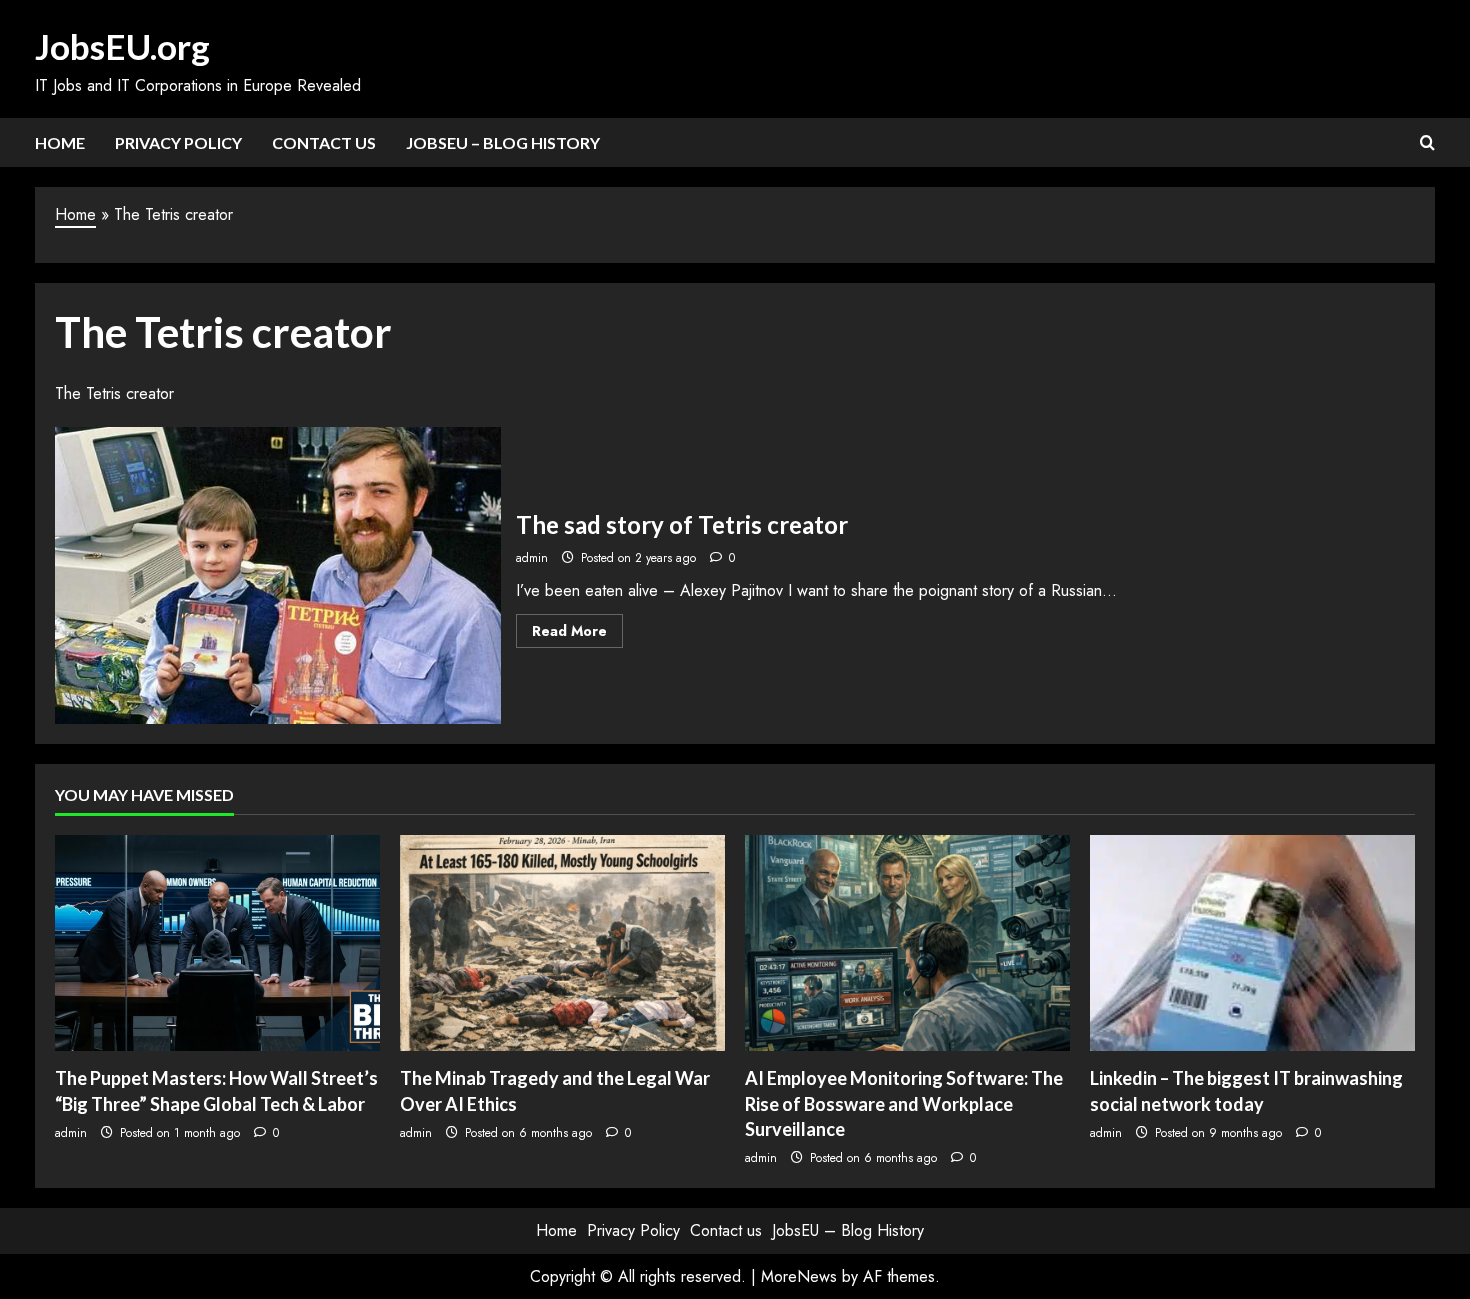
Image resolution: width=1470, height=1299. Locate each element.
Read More (577, 634)
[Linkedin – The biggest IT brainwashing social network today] (1252, 943)
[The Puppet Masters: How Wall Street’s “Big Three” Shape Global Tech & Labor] (217, 943)
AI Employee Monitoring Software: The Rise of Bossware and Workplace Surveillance (904, 1103)
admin (532, 558)
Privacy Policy (178, 142)
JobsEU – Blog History (503, 142)
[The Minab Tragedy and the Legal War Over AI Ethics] (562, 943)
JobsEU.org (122, 46)
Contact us (324, 142)
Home (60, 142)
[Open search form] (1427, 143)
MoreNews (799, 1276)
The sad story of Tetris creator (278, 575)
